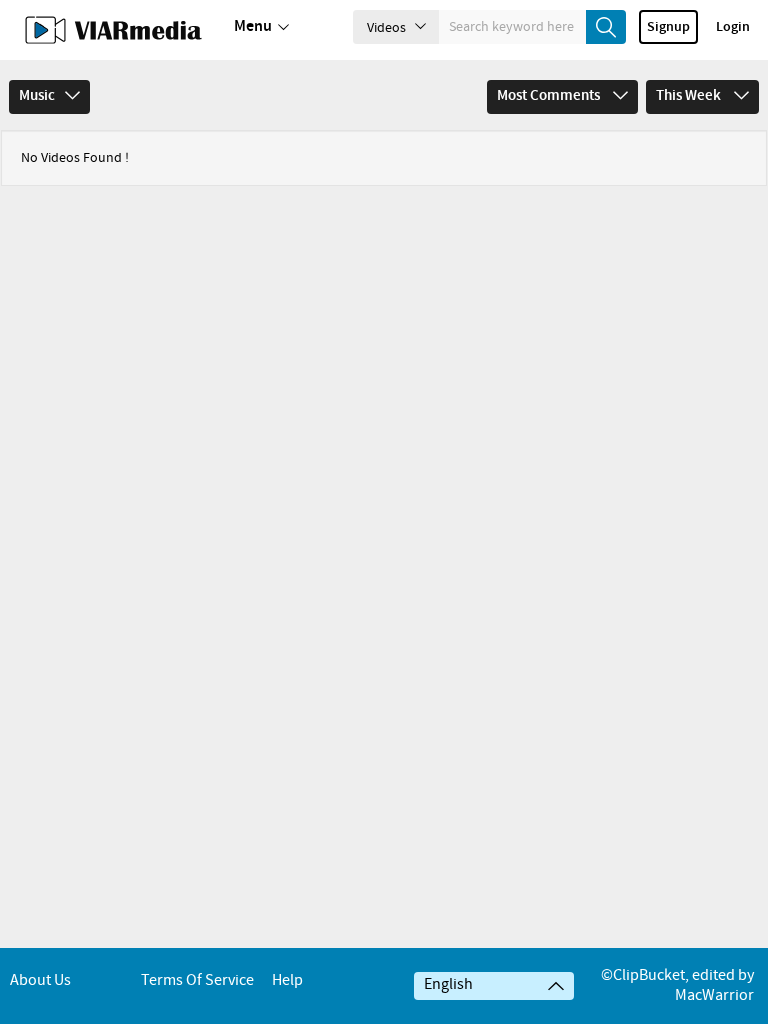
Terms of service (197, 980)
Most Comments (550, 96)
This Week (690, 96)
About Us (40, 980)
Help (287, 980)
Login (733, 27)
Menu (253, 26)
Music (37, 96)
